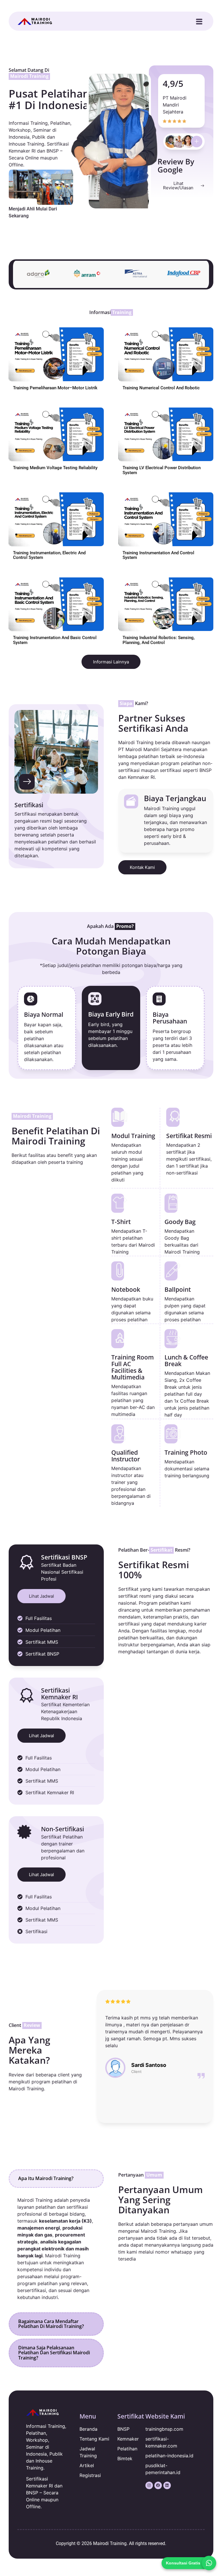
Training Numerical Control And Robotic (161, 388)
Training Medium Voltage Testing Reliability (55, 468)
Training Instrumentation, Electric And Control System (49, 555)
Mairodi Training (110, 2543)
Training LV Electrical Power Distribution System (162, 470)
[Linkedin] (167, 2485)
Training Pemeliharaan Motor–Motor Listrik (55, 388)
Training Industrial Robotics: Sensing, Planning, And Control (159, 640)
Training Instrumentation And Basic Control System (55, 640)
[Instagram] (149, 2485)
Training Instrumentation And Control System (158, 555)
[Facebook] (158, 2485)
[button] (199, 22)
